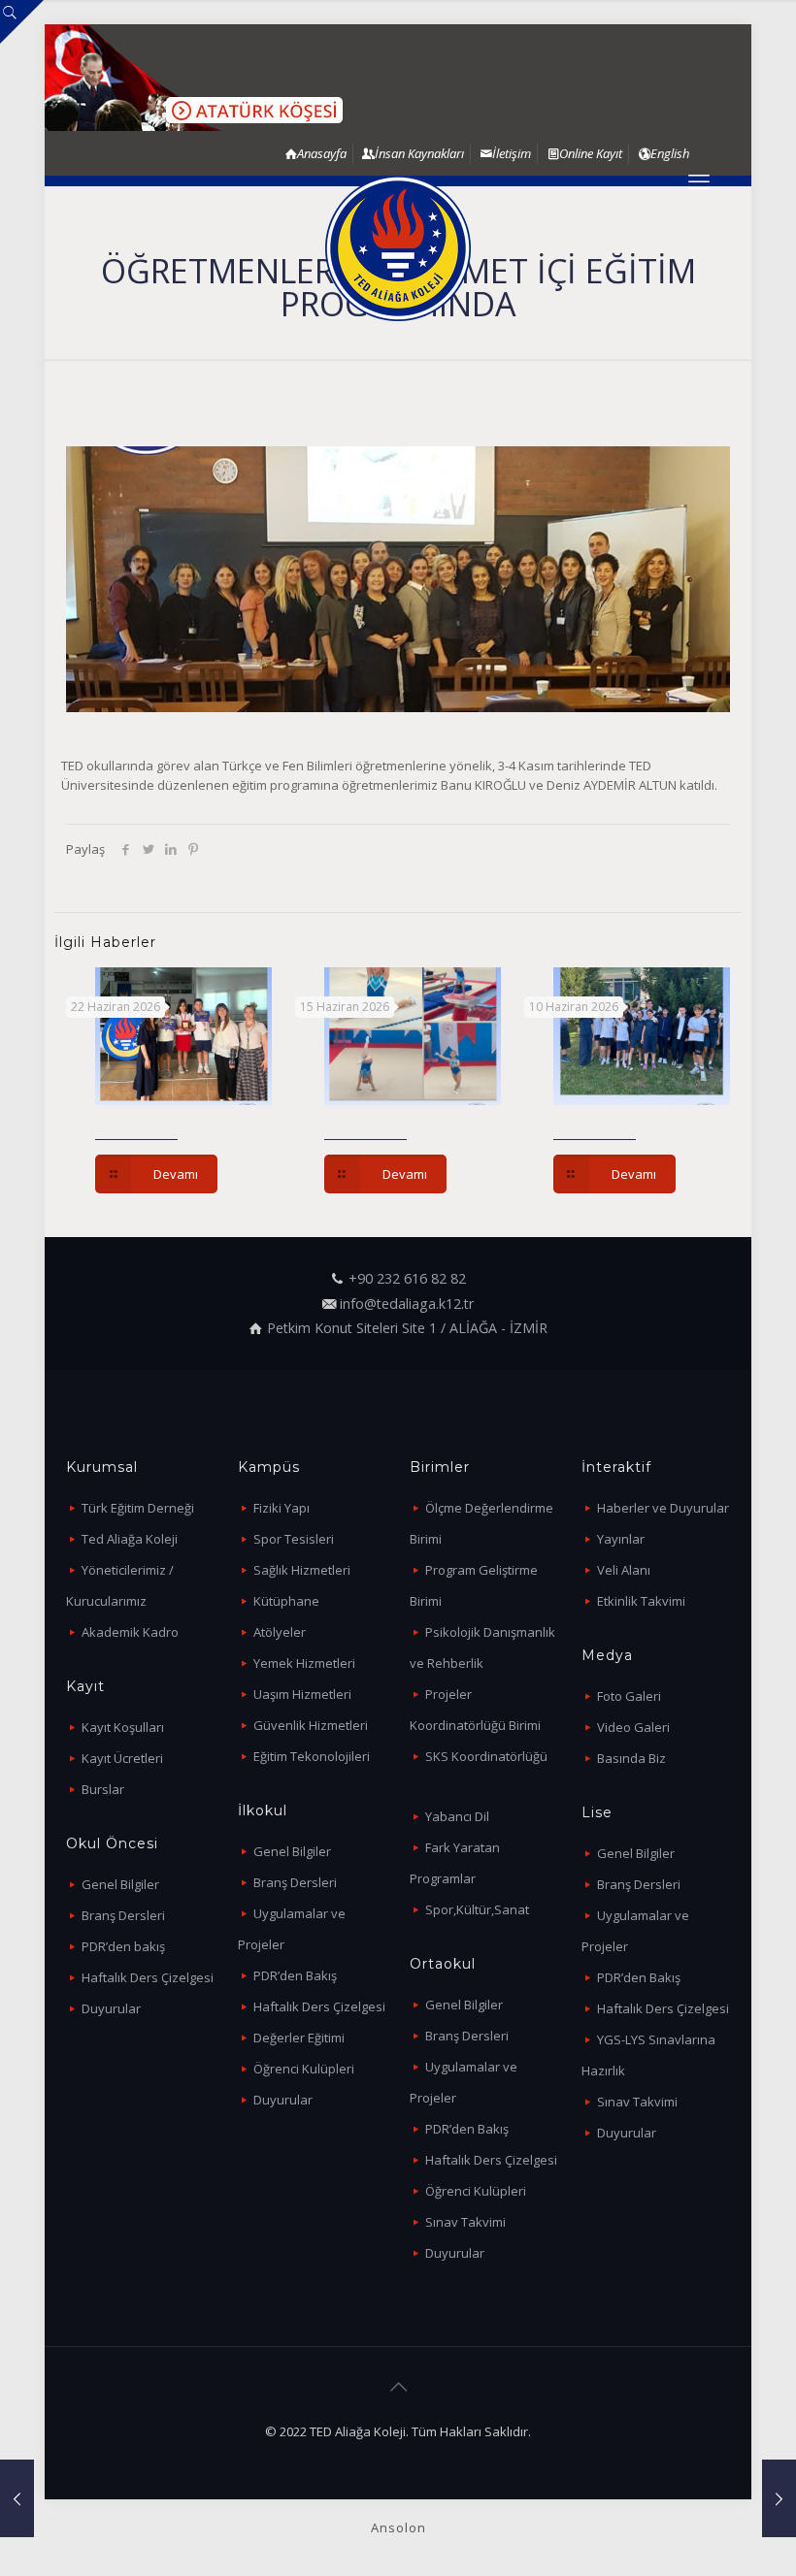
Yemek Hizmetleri (304, 1663)
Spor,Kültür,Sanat (477, 1909)
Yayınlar (621, 1539)
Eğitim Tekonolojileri (312, 1756)
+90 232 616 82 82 (407, 1278)
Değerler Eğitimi (299, 2038)
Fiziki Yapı (282, 1508)
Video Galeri (633, 1727)
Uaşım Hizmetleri (302, 1694)
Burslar (103, 1789)
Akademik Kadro (130, 1632)
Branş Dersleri (123, 1915)
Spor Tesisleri (294, 1539)
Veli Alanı (624, 1570)
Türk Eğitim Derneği (138, 1508)
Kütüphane (286, 1601)
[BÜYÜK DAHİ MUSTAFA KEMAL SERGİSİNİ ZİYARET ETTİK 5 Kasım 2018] (779, 2498)
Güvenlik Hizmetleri (311, 1725)
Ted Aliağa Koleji (130, 1539)
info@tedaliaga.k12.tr (407, 1304)
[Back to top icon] (398, 2387)
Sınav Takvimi (465, 2222)
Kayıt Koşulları (123, 1727)
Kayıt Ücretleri (122, 1758)
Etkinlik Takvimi (641, 1601)
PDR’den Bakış (295, 1975)
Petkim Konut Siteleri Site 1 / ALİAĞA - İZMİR (407, 1328)
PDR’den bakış (123, 1946)
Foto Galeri (629, 1696)
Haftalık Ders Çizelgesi (148, 1977)
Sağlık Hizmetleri (302, 1570)
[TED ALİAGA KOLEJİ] (398, 248)
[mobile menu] (699, 180)
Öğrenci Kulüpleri (304, 2069)
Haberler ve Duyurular (663, 1508)
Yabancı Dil (457, 1816)
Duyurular (111, 2008)
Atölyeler (280, 1632)
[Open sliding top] (22, 22)
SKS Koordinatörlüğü (486, 1756)
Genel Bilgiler (120, 1884)
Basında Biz (631, 1758)
